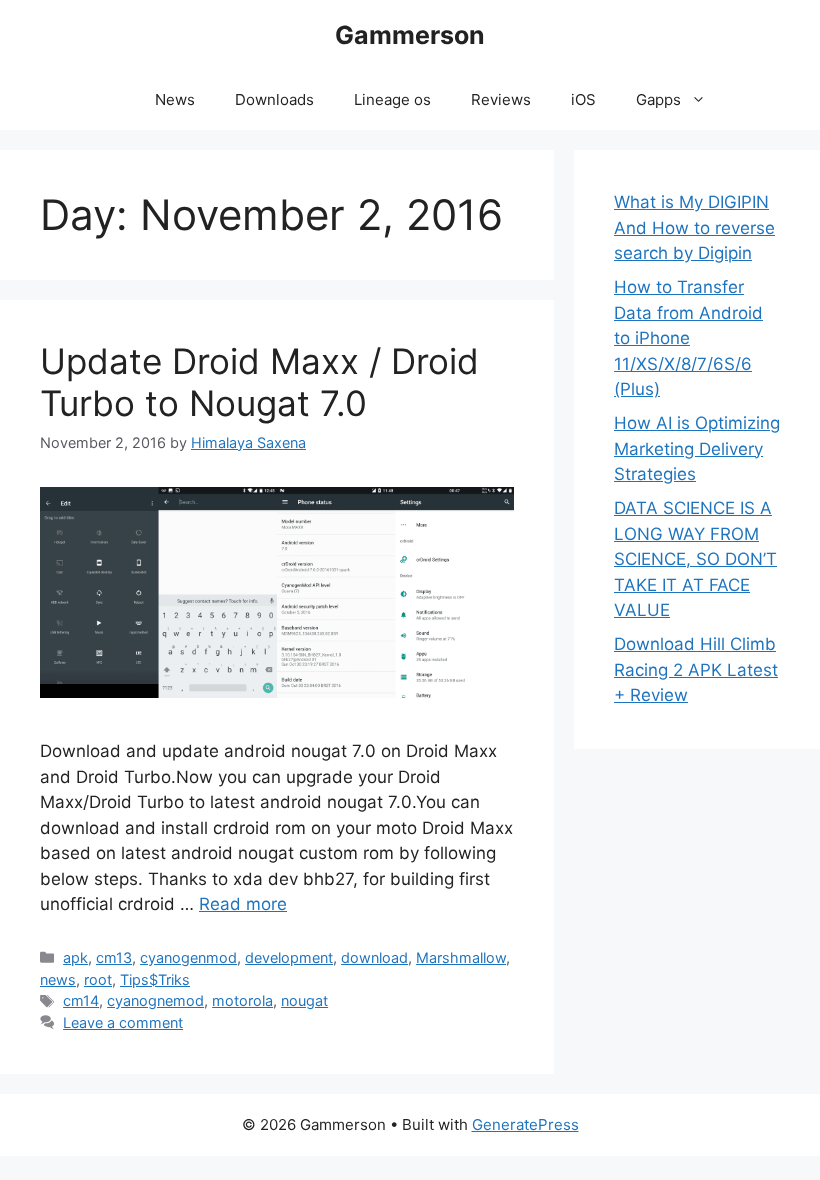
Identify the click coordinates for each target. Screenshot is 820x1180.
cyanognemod (155, 1000)
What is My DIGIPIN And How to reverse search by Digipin (694, 227)
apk (75, 957)
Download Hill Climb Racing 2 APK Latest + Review (696, 669)
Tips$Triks (155, 979)
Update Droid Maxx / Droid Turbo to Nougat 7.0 (259, 382)
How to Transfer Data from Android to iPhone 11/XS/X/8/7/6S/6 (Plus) (688, 338)
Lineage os (392, 99)
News (175, 99)
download (374, 957)
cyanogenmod (188, 957)
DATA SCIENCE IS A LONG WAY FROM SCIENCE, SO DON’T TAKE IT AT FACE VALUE (695, 559)
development (289, 957)
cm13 (114, 957)
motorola (242, 1000)
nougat (304, 1000)
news (58, 979)
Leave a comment (123, 1022)
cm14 (81, 1000)
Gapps (658, 99)
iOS (583, 99)
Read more (243, 904)
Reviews (501, 99)
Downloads (274, 99)
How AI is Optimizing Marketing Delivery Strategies (697, 448)
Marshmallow (461, 957)
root (98, 979)
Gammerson (410, 35)
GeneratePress (525, 1124)
